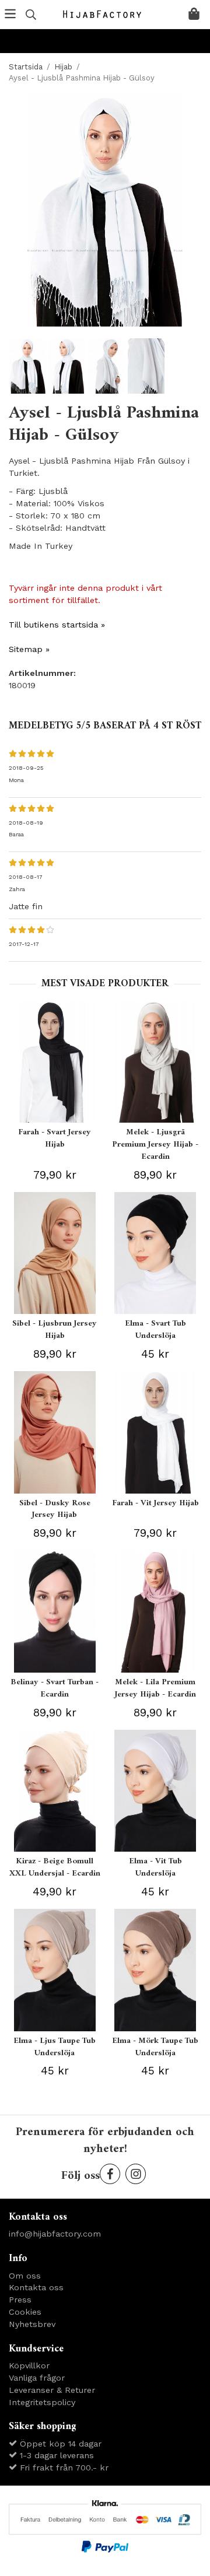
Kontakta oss (36, 2287)
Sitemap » (29, 649)
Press (20, 2300)
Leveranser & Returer (52, 2390)
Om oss (25, 2276)
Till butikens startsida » (57, 625)
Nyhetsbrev (32, 2324)
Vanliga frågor (37, 2378)
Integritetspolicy (42, 2402)
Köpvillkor (29, 2365)
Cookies (25, 2312)
